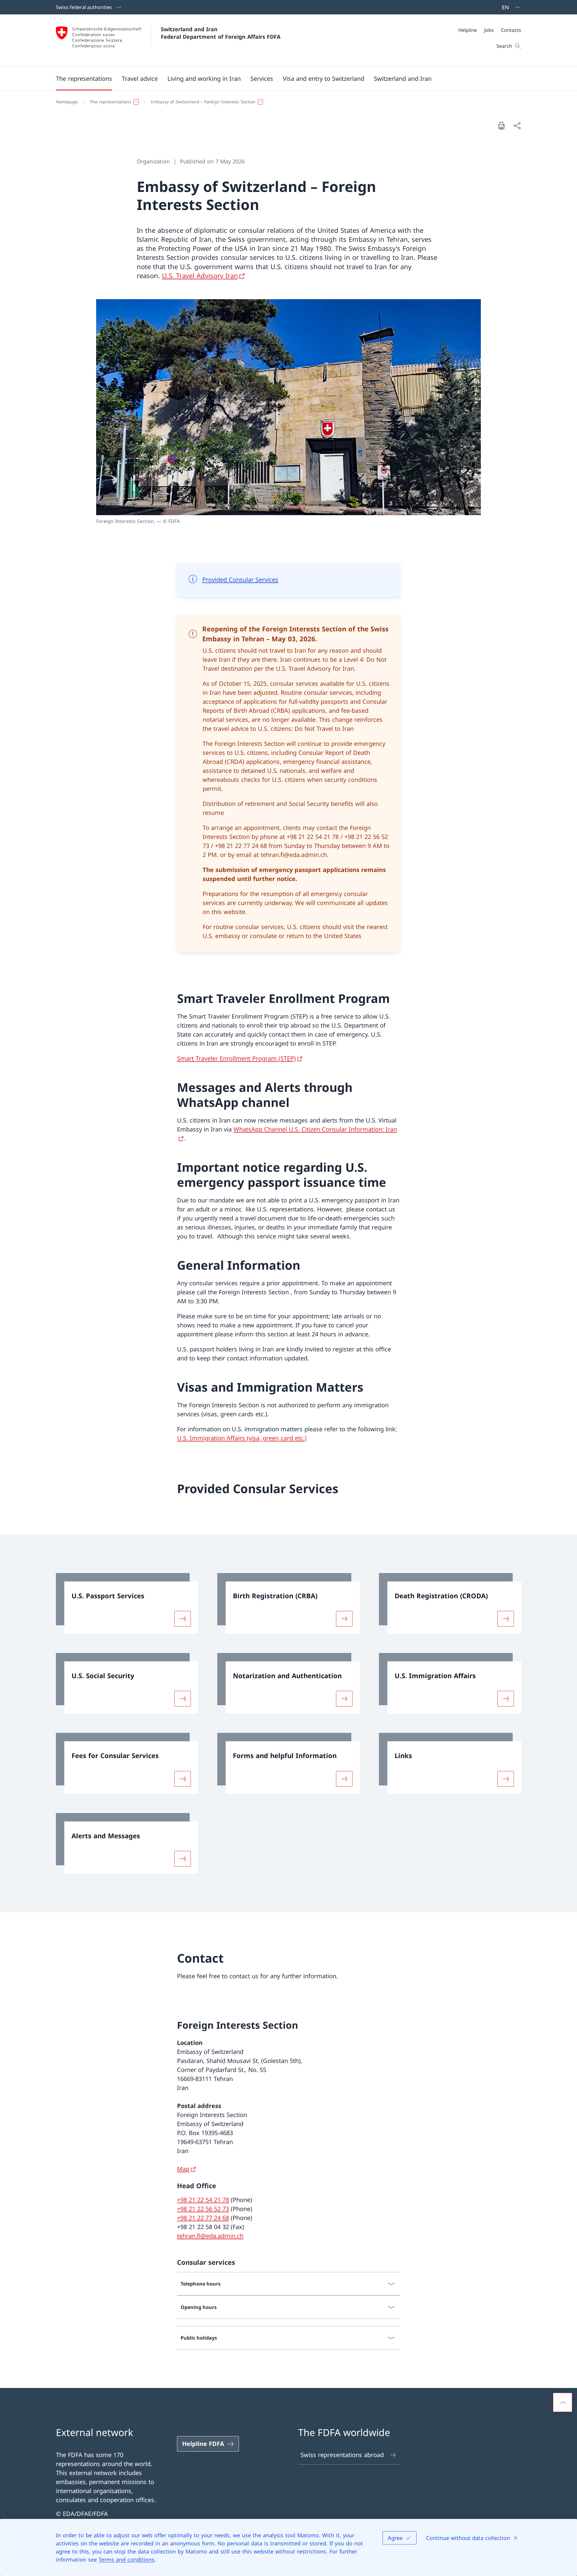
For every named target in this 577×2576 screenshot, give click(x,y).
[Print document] (501, 126)
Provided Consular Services (240, 580)
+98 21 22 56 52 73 (203, 2209)
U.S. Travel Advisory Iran (200, 275)
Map (183, 2169)
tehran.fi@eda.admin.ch (210, 2236)
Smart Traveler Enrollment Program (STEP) (236, 1058)
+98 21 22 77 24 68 (203, 2218)
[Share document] (517, 126)
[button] (84, 78)
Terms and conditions (127, 2559)
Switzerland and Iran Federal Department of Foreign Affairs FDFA (221, 33)
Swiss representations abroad (342, 2455)
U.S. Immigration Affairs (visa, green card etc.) (242, 1438)
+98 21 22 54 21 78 (203, 2200)
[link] (127, 1603)
